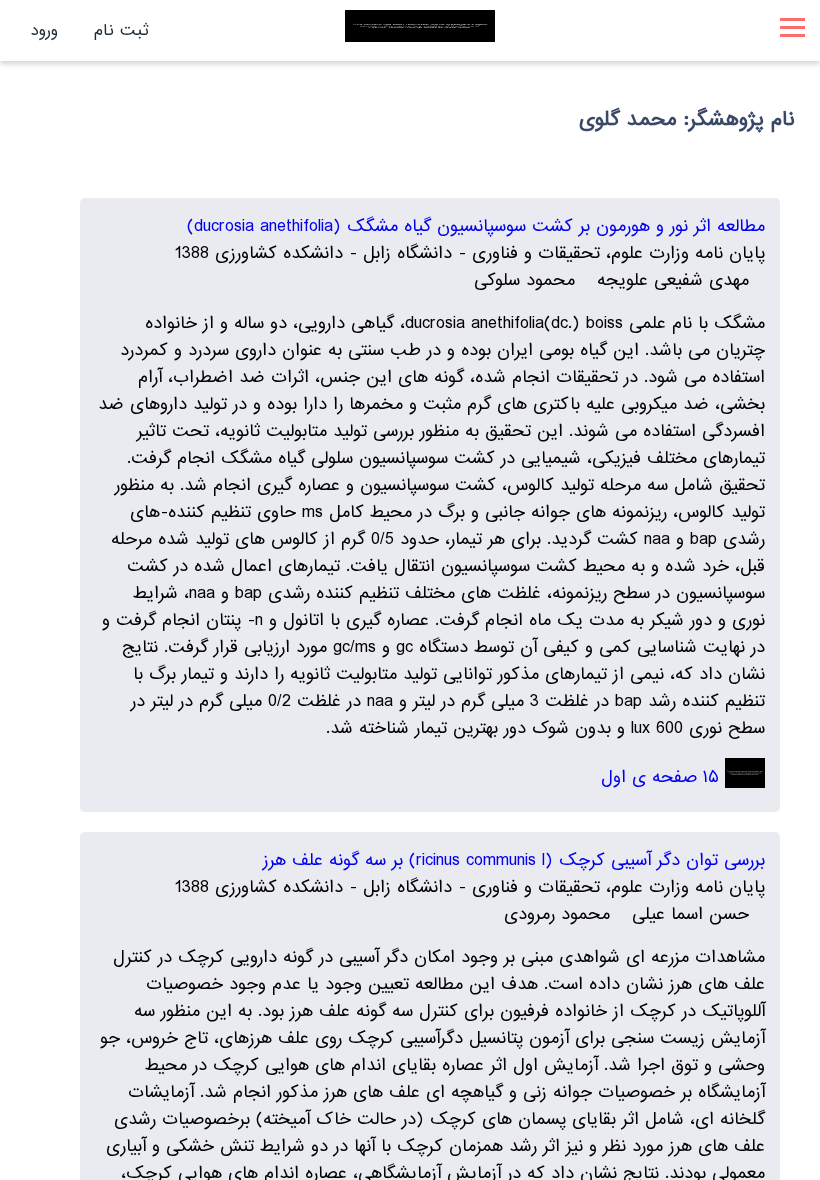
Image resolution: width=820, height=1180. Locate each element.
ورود (44, 30)
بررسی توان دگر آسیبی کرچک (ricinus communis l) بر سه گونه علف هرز (514, 860)
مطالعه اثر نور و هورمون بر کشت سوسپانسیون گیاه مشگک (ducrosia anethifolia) (476, 226)
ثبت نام (121, 30)
